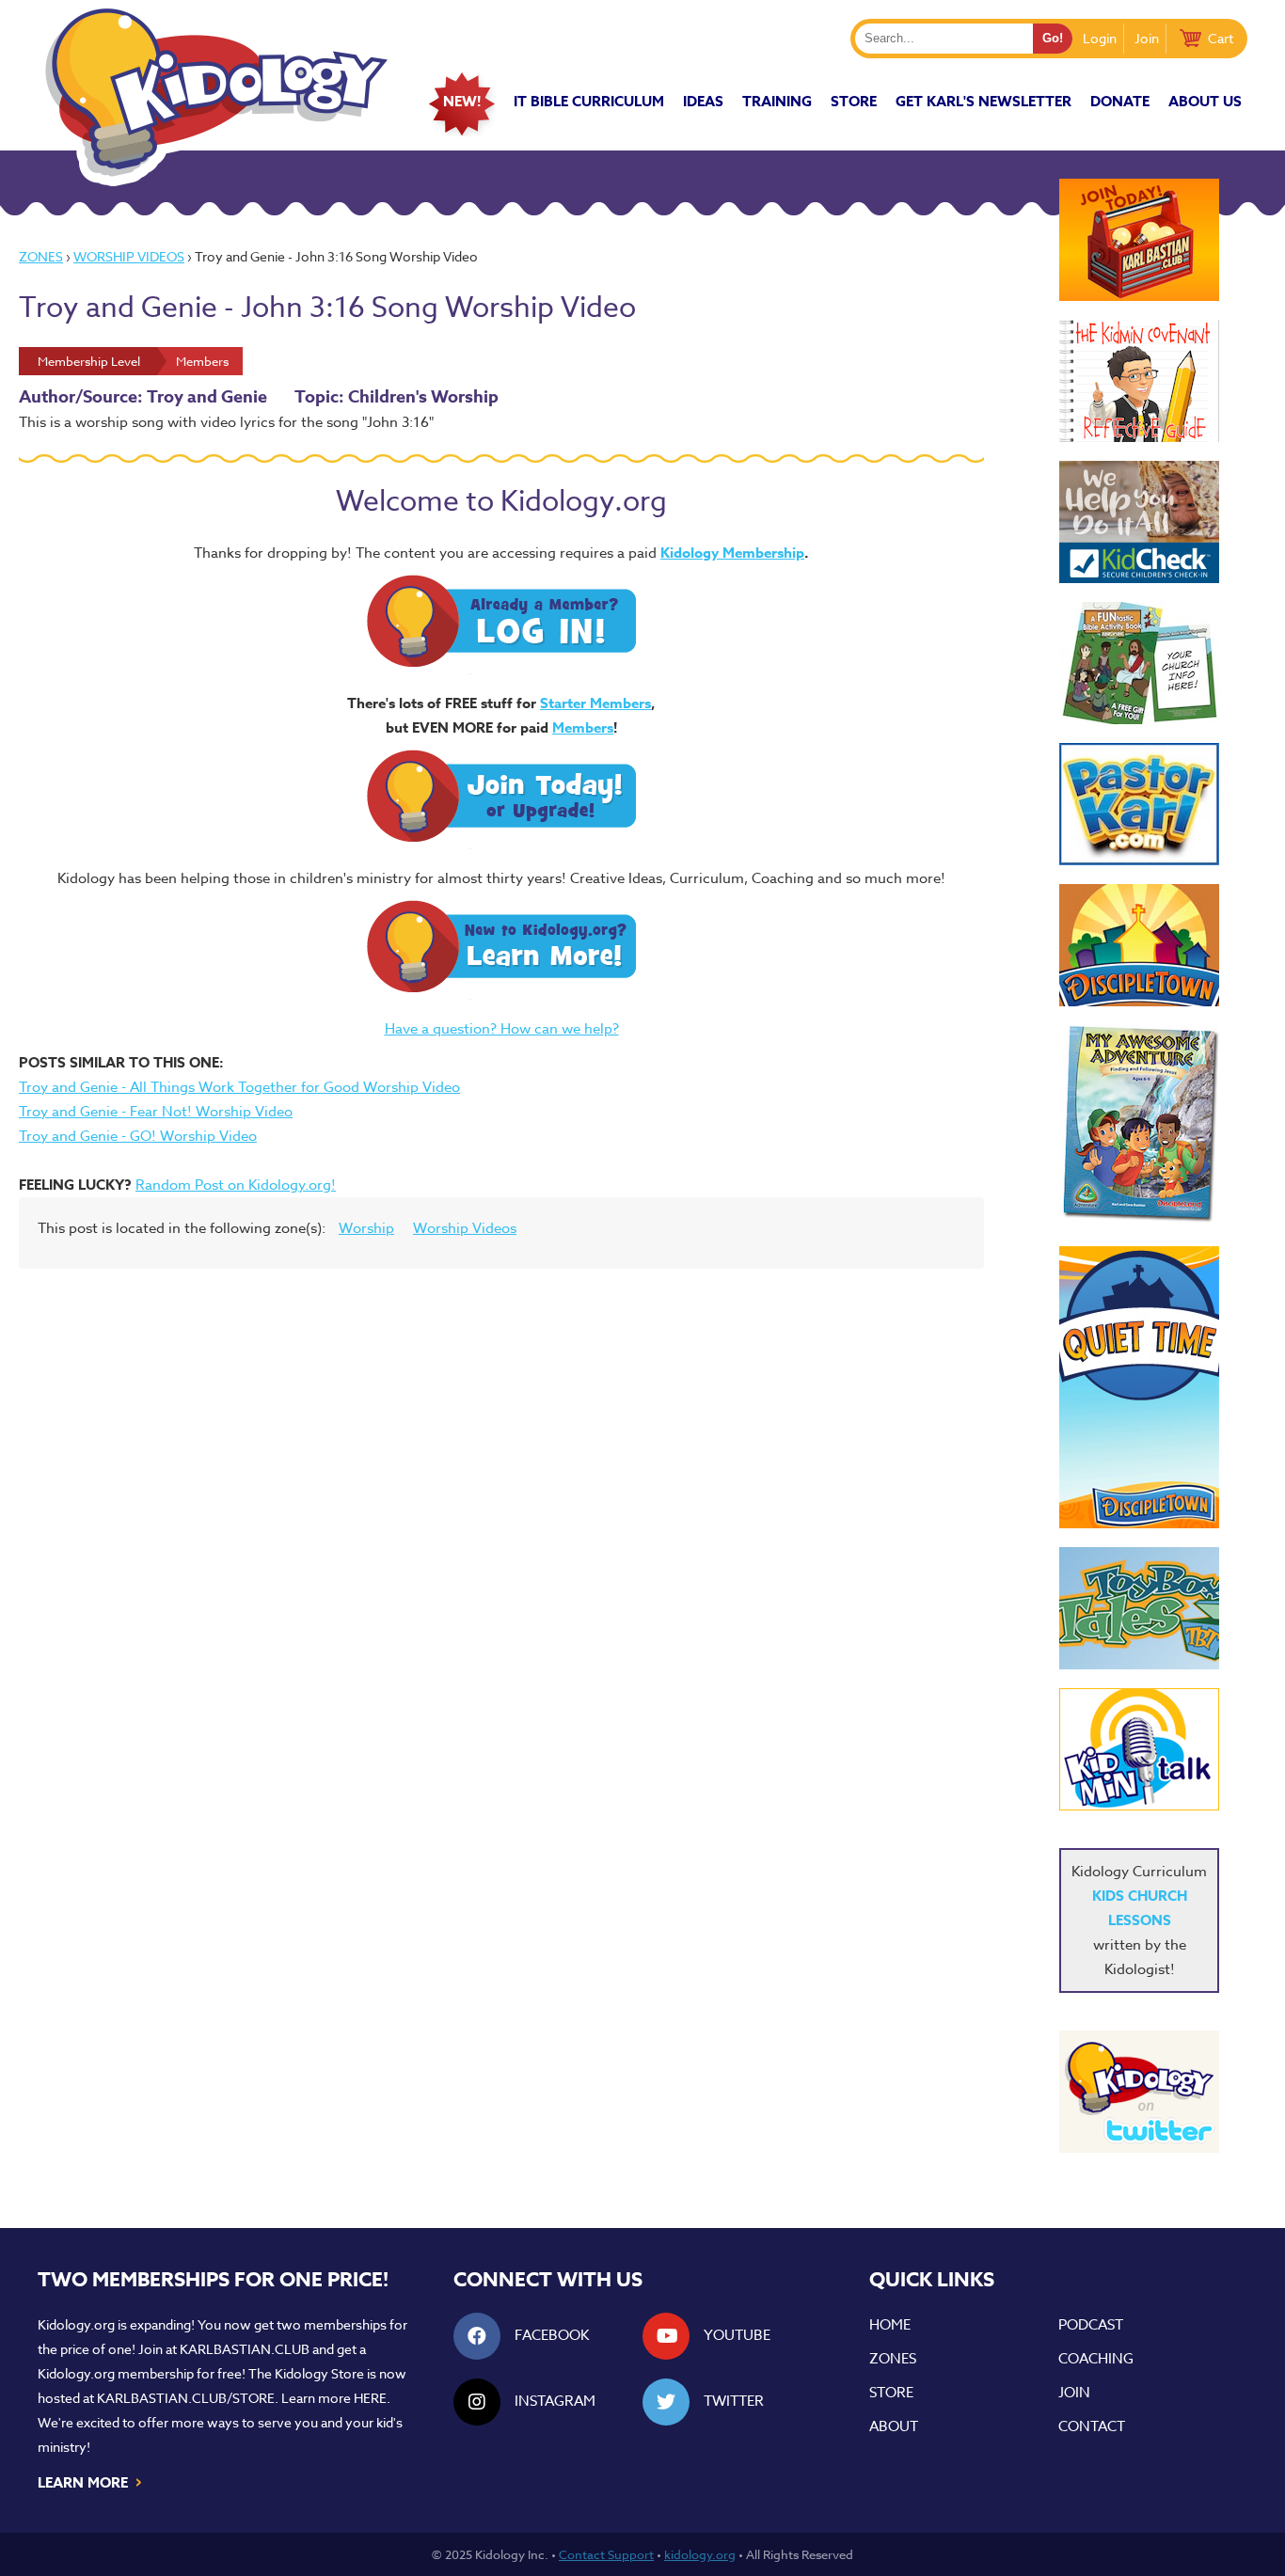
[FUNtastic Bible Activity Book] (1139, 663)
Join (1147, 38)
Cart (1221, 38)
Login (1100, 38)
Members (583, 727)
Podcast (1091, 2325)
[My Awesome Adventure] (1139, 1126)
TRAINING (777, 101)
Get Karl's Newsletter (984, 101)
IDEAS (703, 101)
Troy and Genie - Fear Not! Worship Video (156, 1112)
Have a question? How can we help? (502, 1029)
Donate (1120, 101)
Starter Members (595, 703)
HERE (370, 2398)
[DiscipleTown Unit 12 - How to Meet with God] (1139, 1387)
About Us (1205, 101)
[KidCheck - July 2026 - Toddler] (1139, 522)
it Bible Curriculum (589, 101)
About (894, 2426)
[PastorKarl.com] (1139, 804)
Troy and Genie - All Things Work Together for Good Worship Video (239, 1087)
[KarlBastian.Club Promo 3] (1139, 240)
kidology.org (700, 2554)
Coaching (1096, 2359)
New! (462, 101)
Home (890, 2325)
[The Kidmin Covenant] (1139, 381)
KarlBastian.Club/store (186, 2398)
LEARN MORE (91, 2481)
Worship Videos (129, 256)
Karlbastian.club (245, 2349)
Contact (1092, 2426)
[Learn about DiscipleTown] (1139, 945)
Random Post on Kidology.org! (236, 1185)
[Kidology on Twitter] (1139, 2092)
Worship (366, 1228)
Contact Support (606, 2554)
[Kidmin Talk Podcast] (1139, 1749)
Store (854, 101)
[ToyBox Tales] (1139, 1608)
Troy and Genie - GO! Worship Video (138, 1136)
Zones (41, 256)
